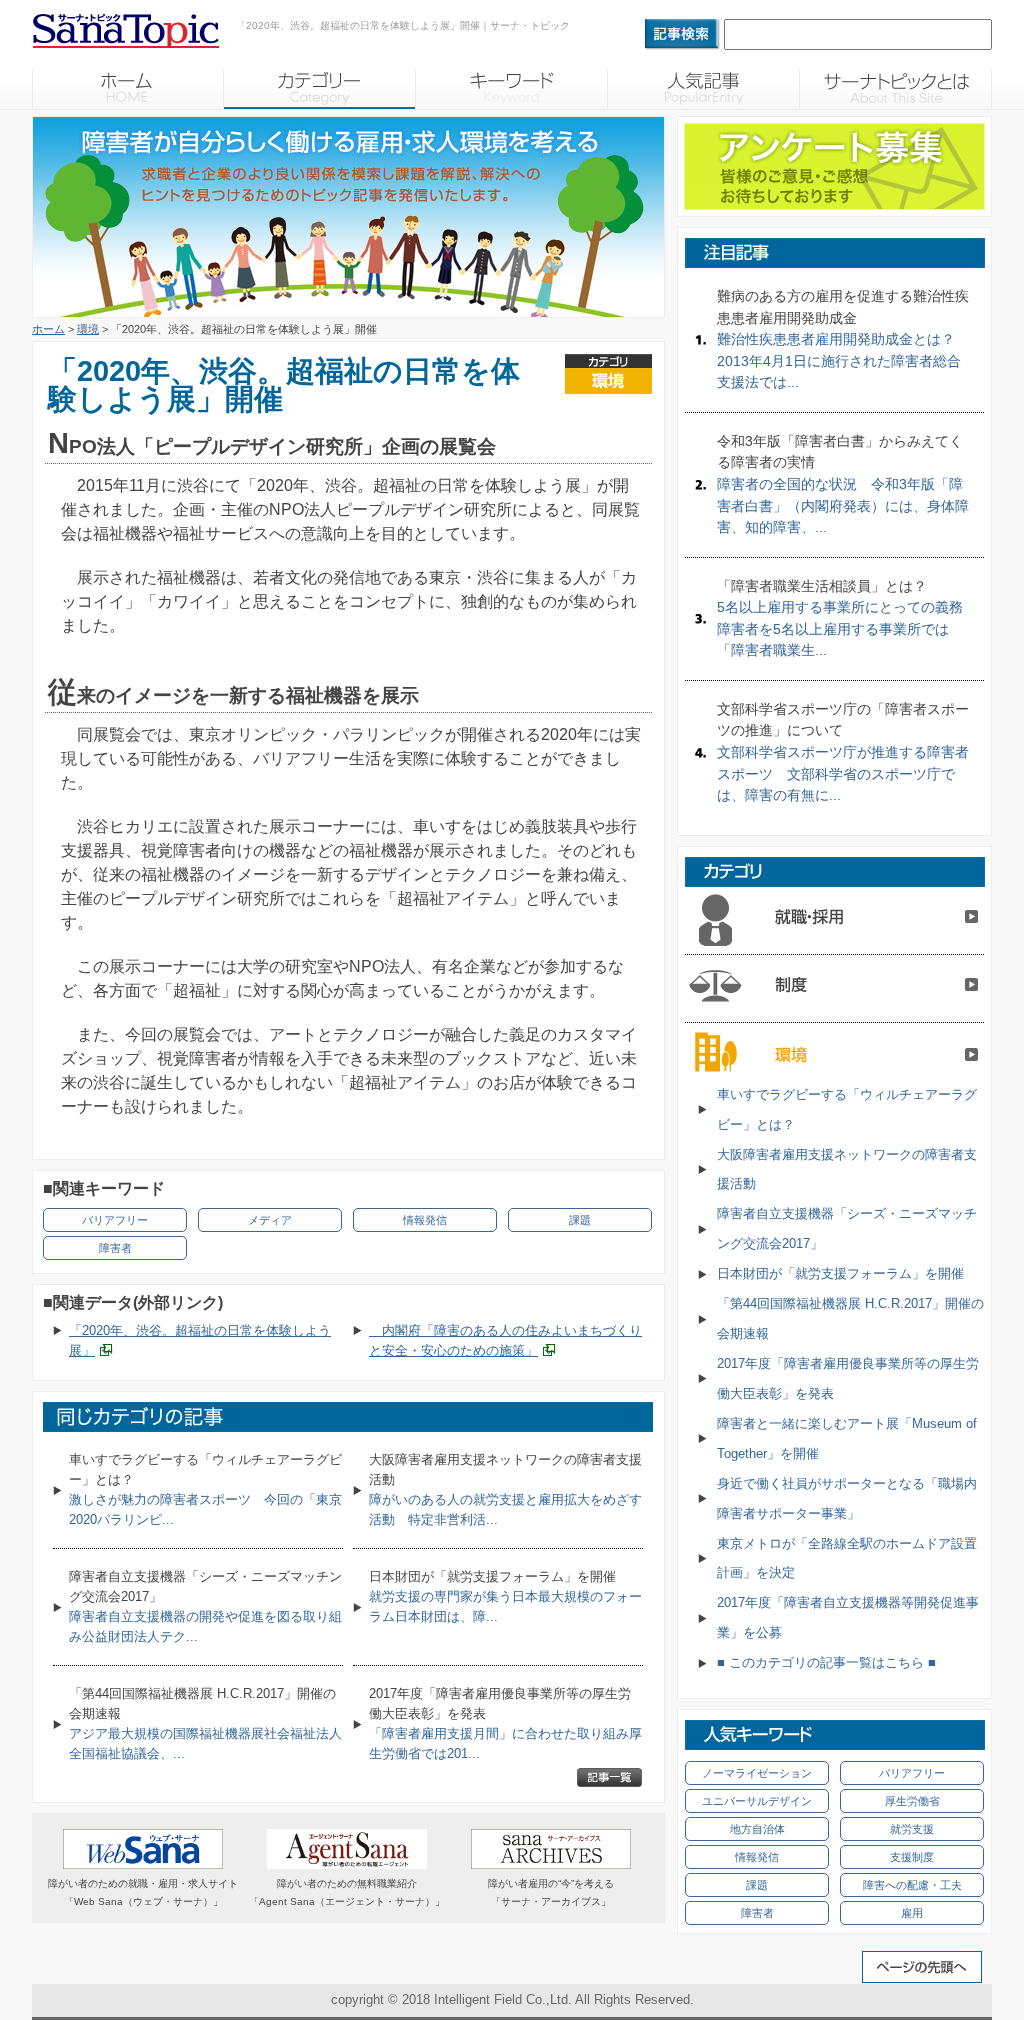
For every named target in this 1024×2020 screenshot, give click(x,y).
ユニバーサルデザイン (757, 1801)
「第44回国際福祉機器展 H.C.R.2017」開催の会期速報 (850, 1318)
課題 (580, 1220)
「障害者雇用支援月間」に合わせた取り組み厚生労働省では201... (505, 1723)
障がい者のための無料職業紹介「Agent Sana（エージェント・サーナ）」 (347, 1892)
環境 (88, 329)
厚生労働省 (912, 1801)
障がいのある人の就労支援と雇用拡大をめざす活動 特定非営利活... (505, 1489)
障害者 (115, 1248)
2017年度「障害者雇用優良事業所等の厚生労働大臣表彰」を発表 (848, 1378)
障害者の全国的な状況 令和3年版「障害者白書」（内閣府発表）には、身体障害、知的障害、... (843, 484)
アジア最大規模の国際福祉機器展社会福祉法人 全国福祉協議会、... (205, 1723)
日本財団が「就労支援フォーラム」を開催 (840, 1273)
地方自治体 (757, 1829)
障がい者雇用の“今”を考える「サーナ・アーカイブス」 (551, 1892)
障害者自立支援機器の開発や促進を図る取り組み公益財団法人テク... (205, 1606)
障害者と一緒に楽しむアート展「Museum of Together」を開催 (847, 1438)
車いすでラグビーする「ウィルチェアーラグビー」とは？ (847, 1109)
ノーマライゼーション (757, 1773)
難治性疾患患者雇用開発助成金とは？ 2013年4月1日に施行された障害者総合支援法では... (843, 339)
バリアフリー (115, 1220)
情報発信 (425, 1220)
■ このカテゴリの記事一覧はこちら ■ (826, 1662)
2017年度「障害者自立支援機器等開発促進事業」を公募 (848, 1617)
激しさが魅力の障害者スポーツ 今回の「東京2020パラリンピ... (205, 1489)
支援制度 (912, 1857)
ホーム (48, 329)
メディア (270, 1220)
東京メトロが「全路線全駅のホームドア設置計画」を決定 (847, 1558)
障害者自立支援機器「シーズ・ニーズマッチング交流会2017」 (847, 1228)
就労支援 (912, 1829)
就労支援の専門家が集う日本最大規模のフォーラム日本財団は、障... (505, 1596)
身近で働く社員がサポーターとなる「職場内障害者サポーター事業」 (847, 1498)
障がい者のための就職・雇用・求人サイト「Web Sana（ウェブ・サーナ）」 (143, 1892)
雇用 (912, 1913)
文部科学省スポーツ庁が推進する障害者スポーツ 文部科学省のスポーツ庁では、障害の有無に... (843, 752)
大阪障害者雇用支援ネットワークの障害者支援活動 (847, 1169)
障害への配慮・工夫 (912, 1885)
